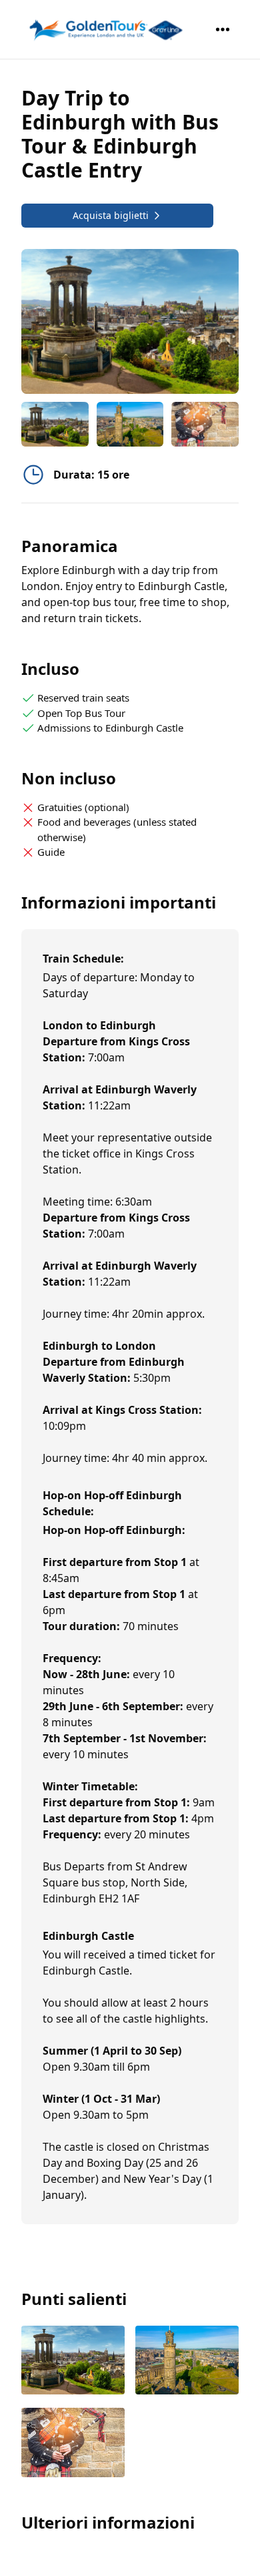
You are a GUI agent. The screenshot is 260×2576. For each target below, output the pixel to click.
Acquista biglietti (111, 215)
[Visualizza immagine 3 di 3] (73, 2443)
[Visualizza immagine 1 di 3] (73, 2361)
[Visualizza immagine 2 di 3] (187, 2361)
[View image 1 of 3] (55, 424)
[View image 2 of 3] (130, 424)
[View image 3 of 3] (205, 424)
